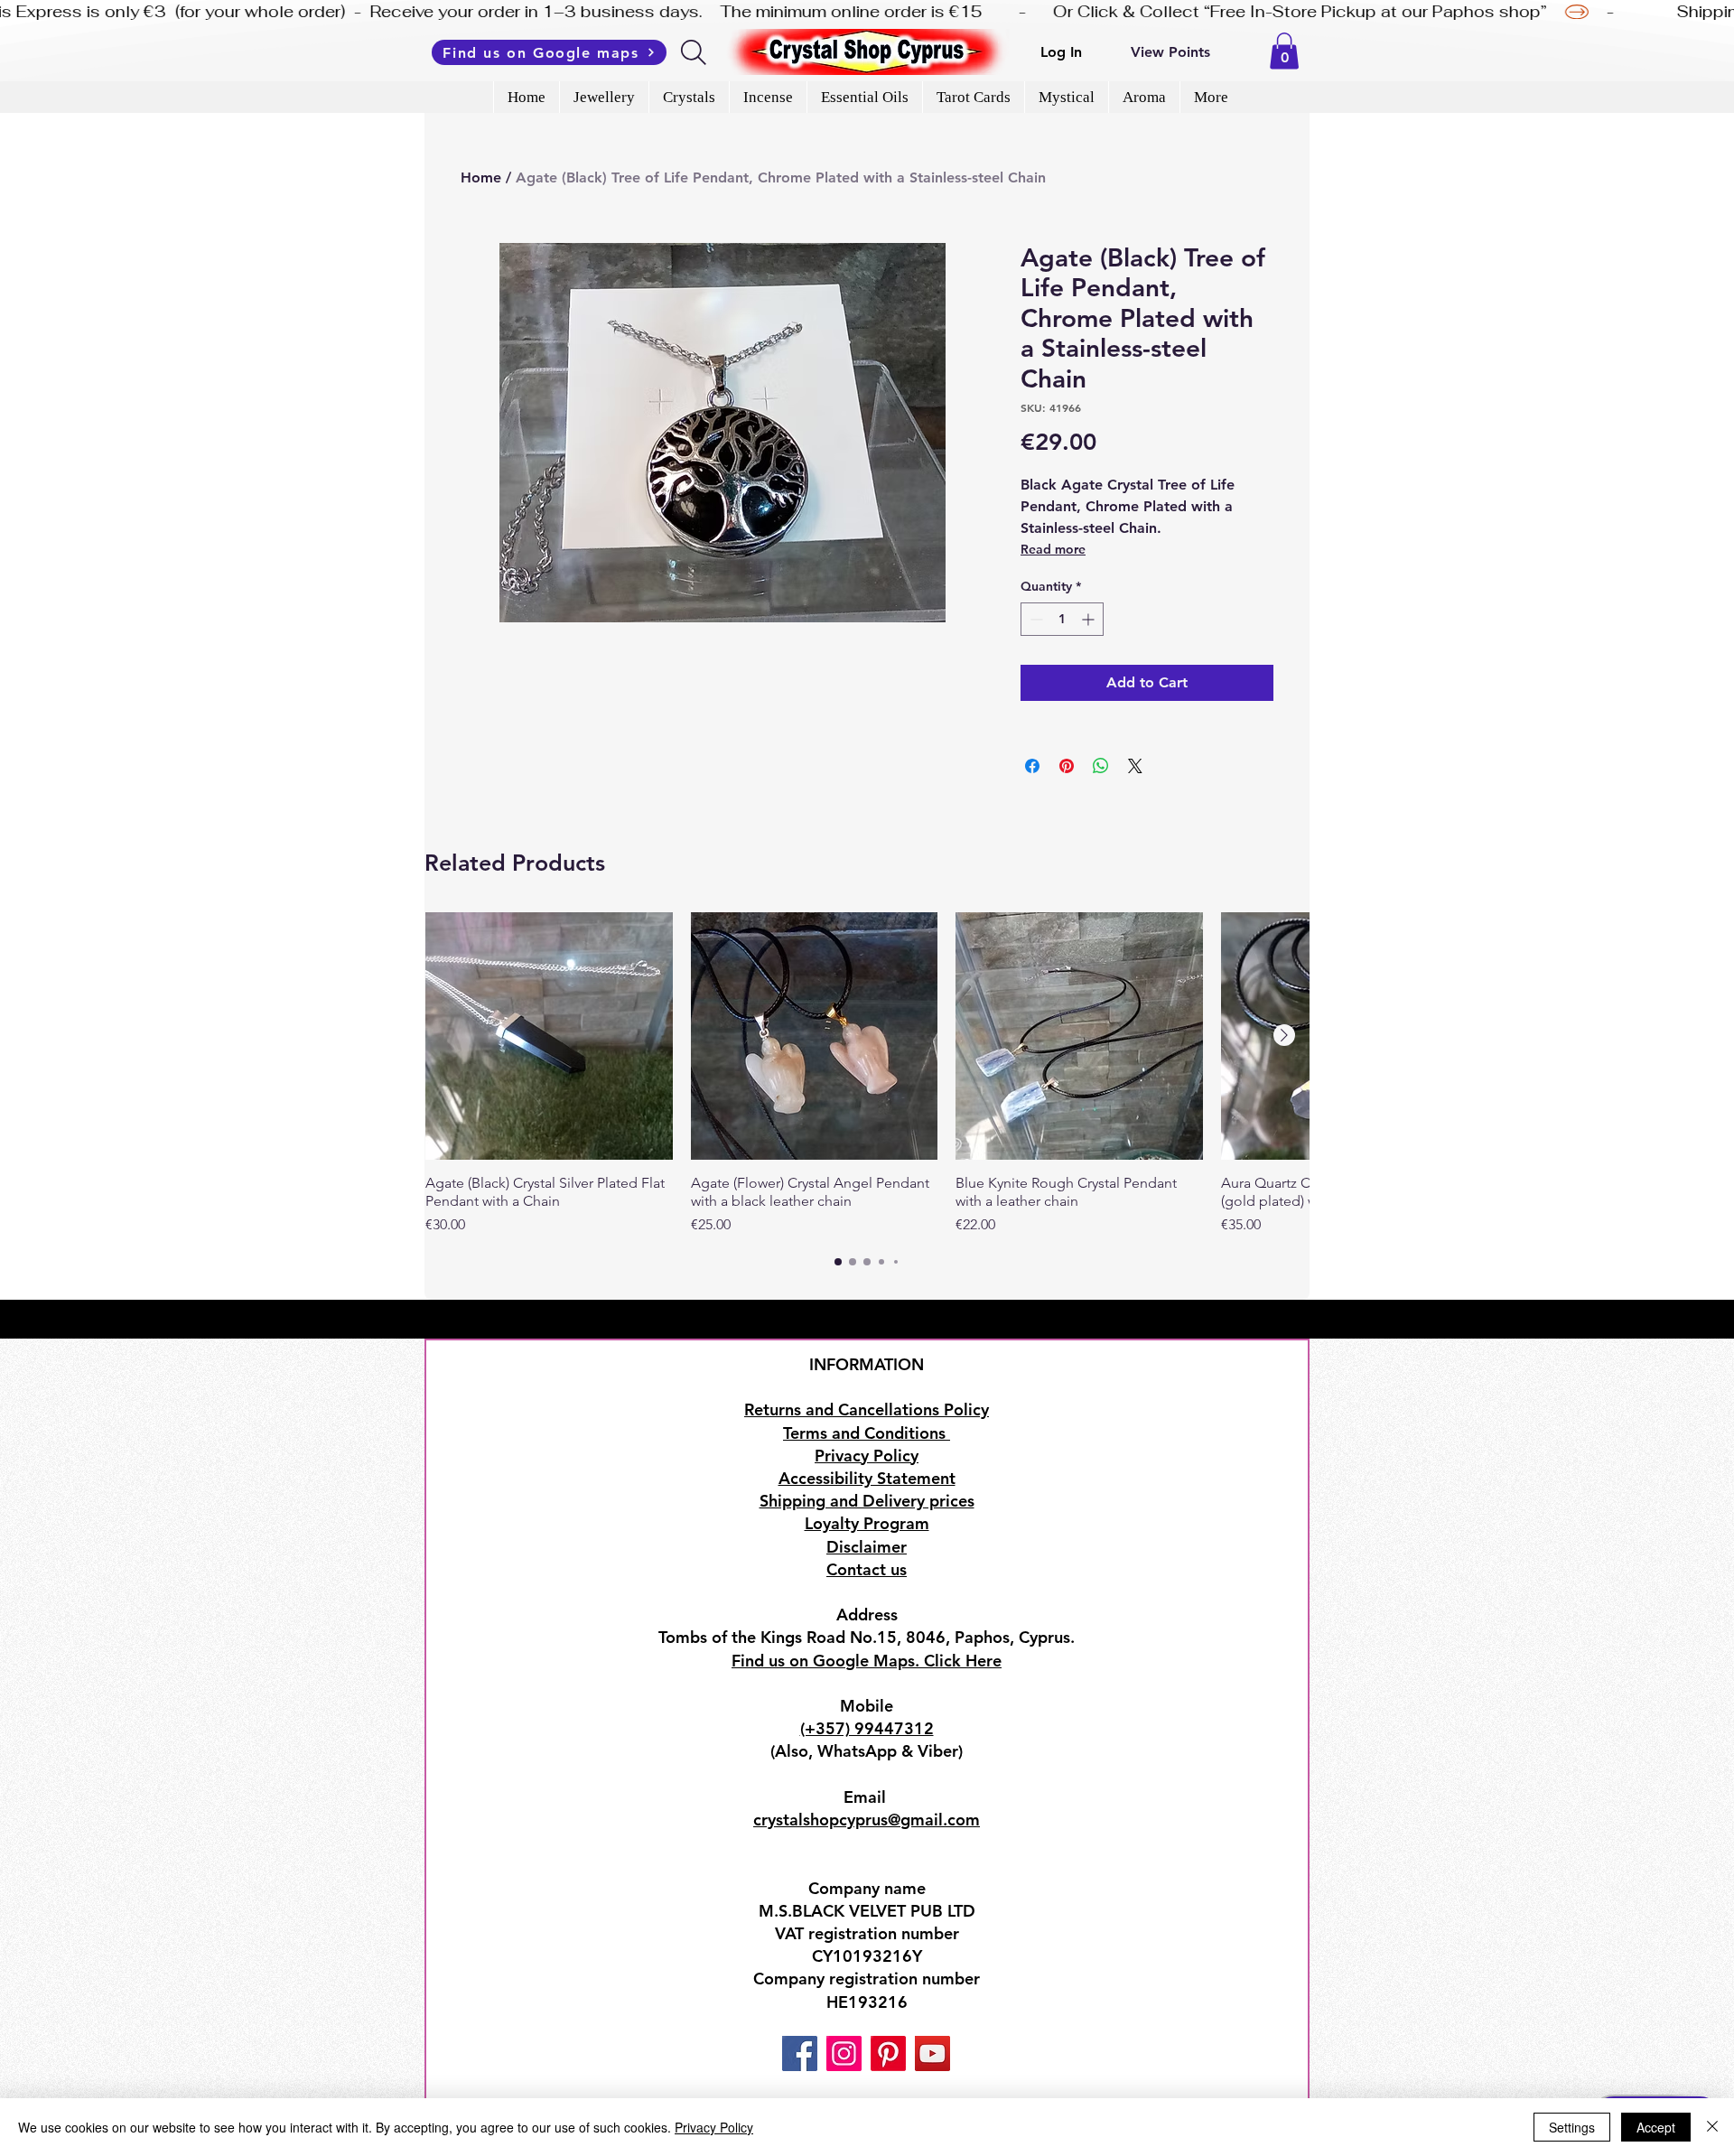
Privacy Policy (714, 2127)
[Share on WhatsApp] (1101, 766)
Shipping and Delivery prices (867, 1501)
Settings (1572, 2127)
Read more (1053, 549)
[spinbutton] (1062, 619)
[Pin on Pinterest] (1067, 766)
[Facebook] (800, 2053)
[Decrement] (1035, 619)
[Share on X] (1135, 766)
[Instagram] (844, 2053)
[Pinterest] (888, 2053)
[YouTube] (932, 2053)
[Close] (1712, 2127)
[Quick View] (549, 1036)
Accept (1656, 2127)
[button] (1284, 51)
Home (481, 177)
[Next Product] (1284, 1035)
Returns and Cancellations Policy (867, 1409)
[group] (867, 1074)
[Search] (695, 52)
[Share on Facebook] (1032, 766)
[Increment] (1090, 619)
